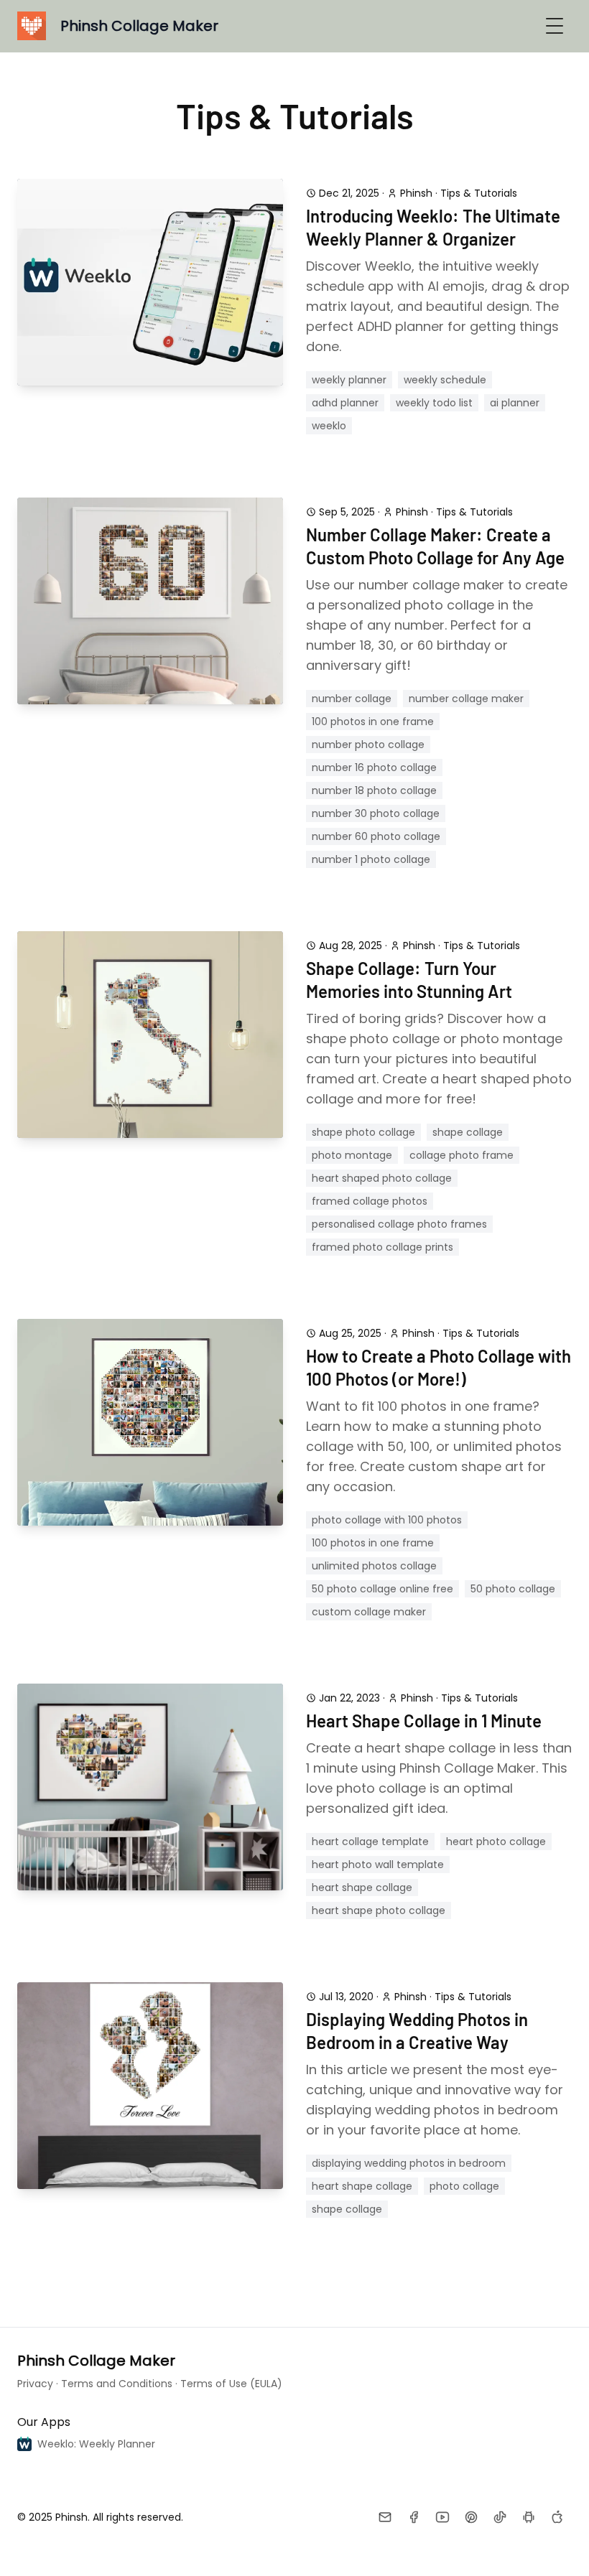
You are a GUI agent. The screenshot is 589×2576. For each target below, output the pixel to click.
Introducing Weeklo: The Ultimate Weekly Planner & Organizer (433, 227)
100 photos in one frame (373, 722)
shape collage (468, 1132)
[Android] (529, 2517)
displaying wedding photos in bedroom (409, 2163)
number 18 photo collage (374, 790)
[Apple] (557, 2517)
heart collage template (370, 1842)
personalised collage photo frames (399, 1224)
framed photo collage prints (382, 1247)
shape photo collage (363, 1132)
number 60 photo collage (376, 836)
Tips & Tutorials (479, 193)
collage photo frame (462, 1155)
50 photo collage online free (382, 1589)
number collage (352, 699)
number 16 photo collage (374, 767)
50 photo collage (513, 1589)
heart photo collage (496, 1842)
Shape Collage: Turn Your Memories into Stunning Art (409, 980)
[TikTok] (500, 2517)
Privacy (35, 2384)
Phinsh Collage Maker (96, 2361)
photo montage (352, 1155)
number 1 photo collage (371, 859)
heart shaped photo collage (382, 1178)
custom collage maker (369, 1612)
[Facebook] (414, 2517)
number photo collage (368, 745)
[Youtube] (442, 2517)
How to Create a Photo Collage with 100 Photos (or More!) (439, 1367)
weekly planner (349, 380)
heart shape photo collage (379, 1910)
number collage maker (466, 699)
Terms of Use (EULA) (231, 2384)
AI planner (515, 403)
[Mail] (385, 2517)
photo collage (464, 2186)
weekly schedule (445, 380)
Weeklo (329, 426)
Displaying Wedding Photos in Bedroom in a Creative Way (417, 2031)
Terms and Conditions (117, 2384)
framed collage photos (370, 1201)
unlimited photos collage (374, 1566)
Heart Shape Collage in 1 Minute (424, 1721)
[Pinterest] (471, 2517)
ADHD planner (345, 403)
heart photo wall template (378, 1865)
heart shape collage (362, 1887)
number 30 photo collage (376, 813)
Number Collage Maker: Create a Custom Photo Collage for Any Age (435, 546)
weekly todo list (434, 403)
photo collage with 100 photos (387, 1520)
